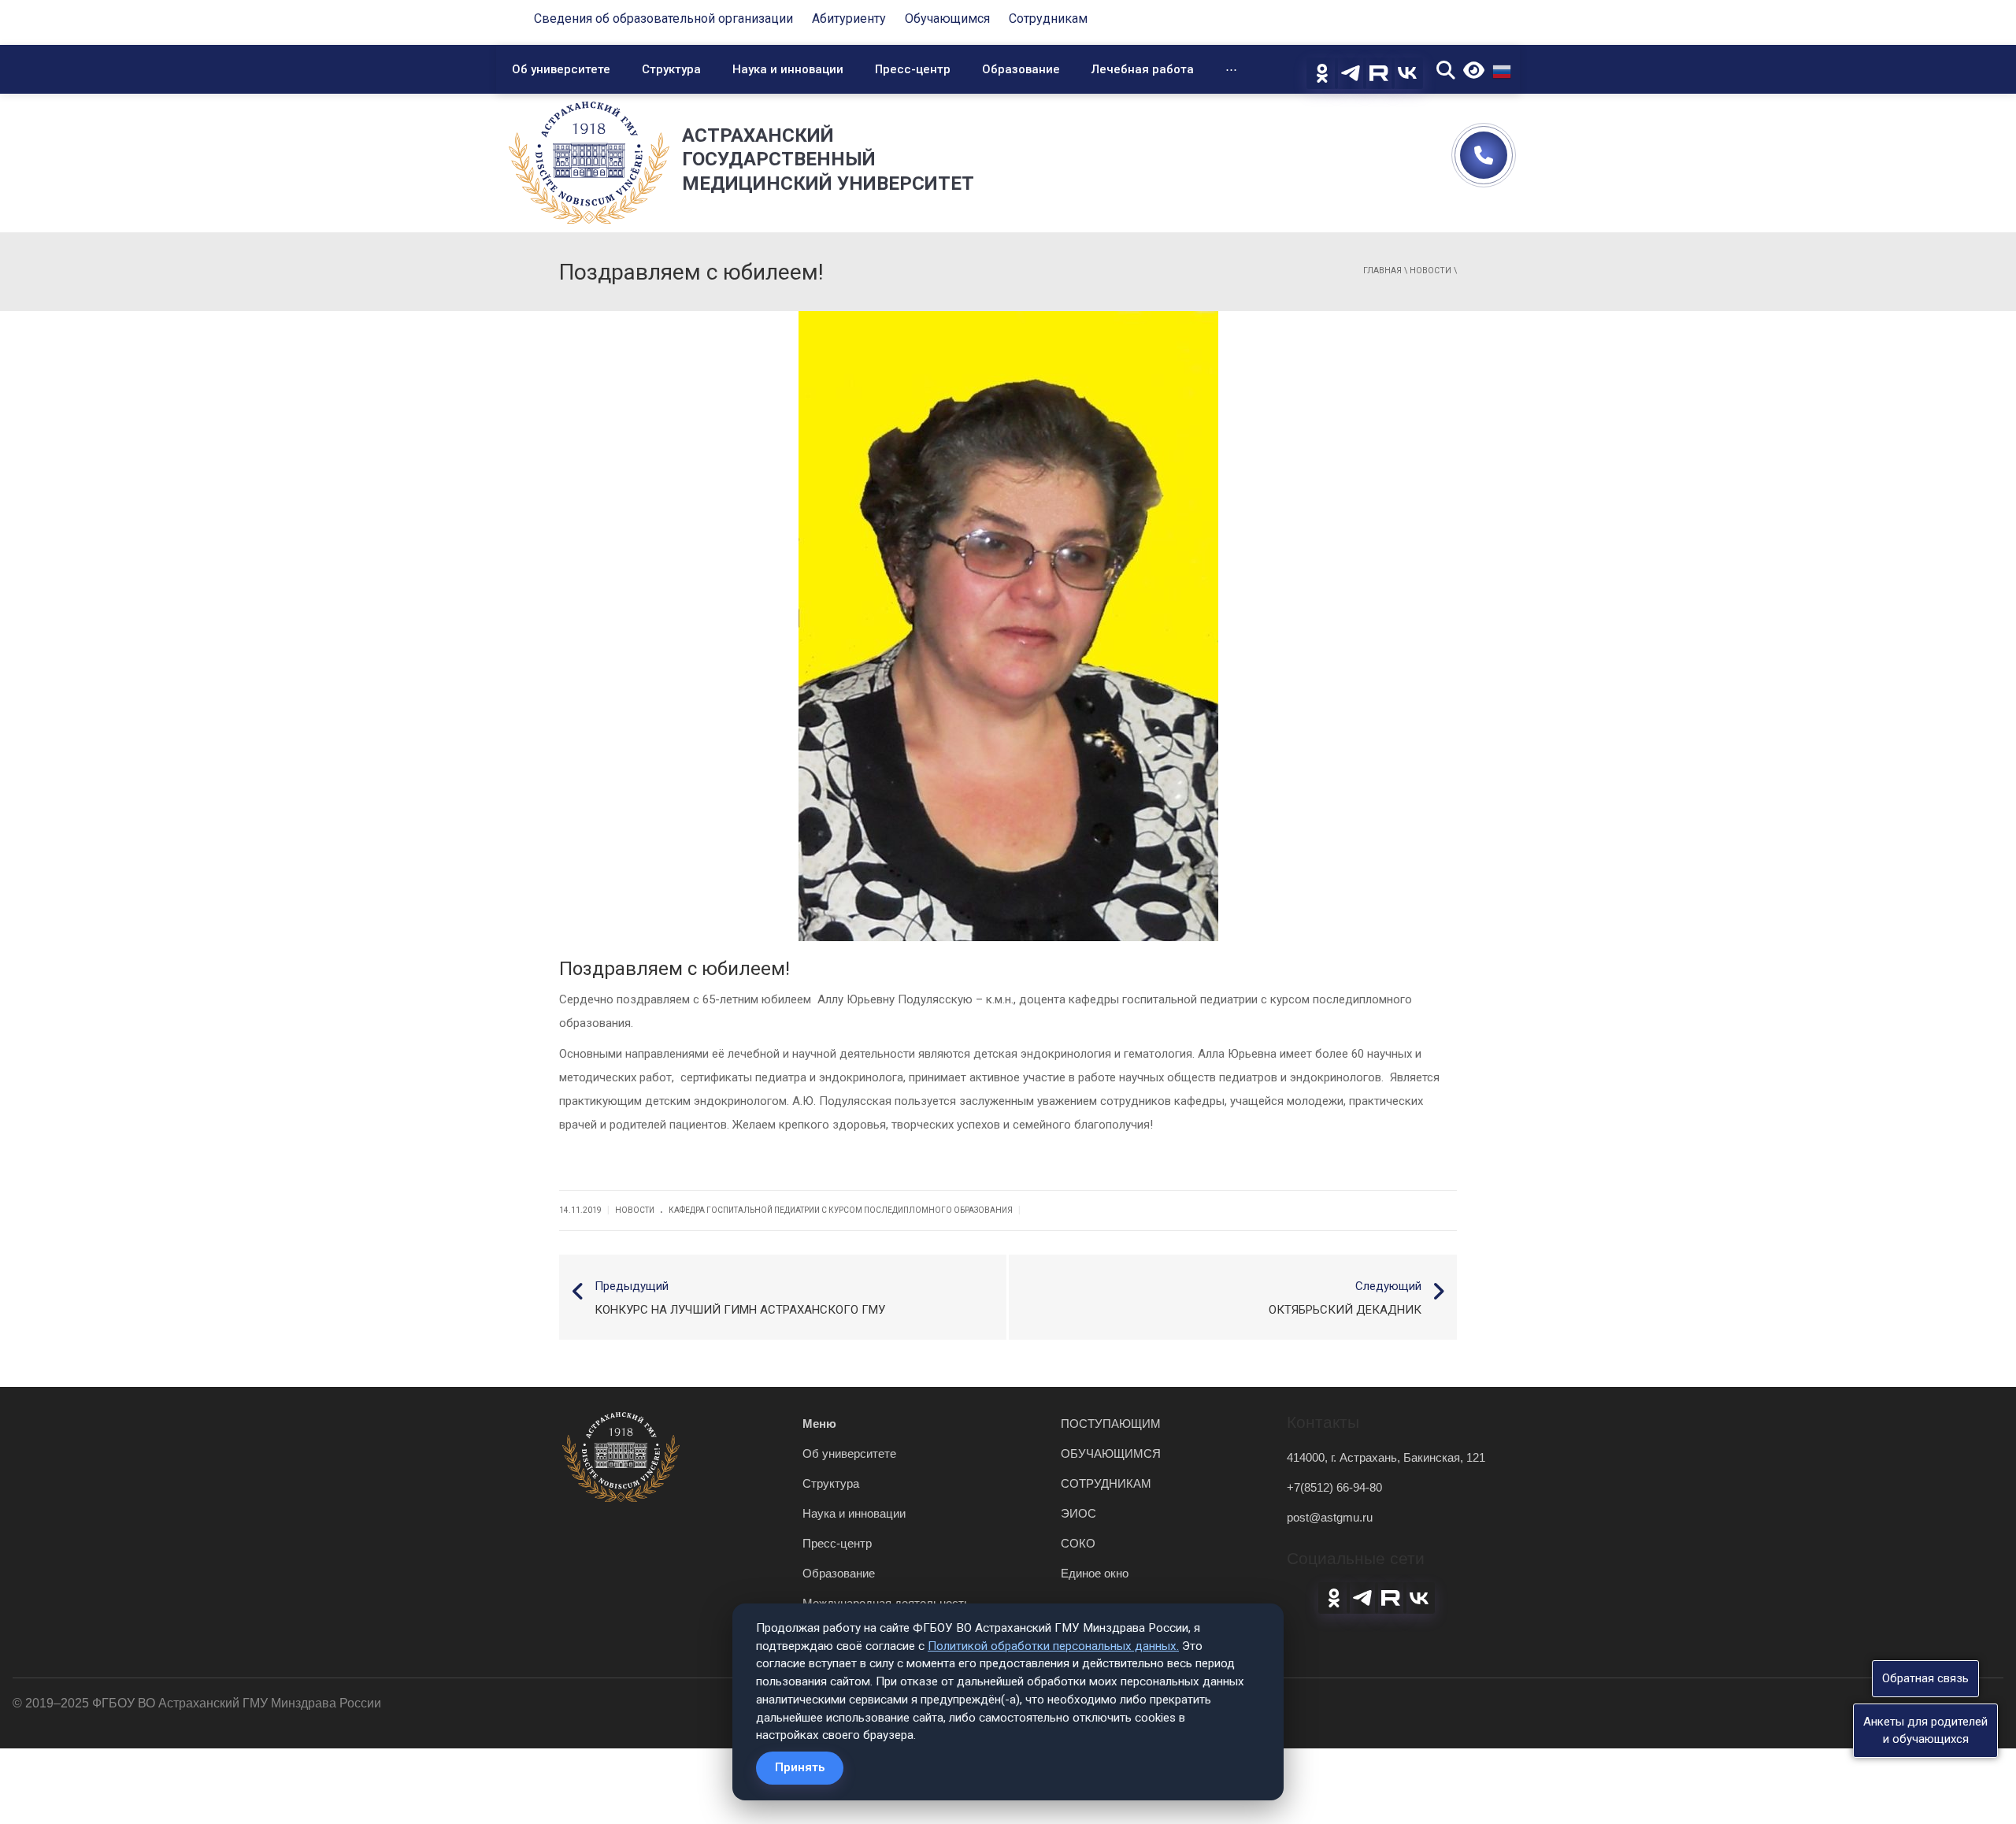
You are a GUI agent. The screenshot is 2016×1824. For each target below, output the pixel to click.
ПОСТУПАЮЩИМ (1111, 1424)
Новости (1430, 271)
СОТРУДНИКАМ (1106, 1483)
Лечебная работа (1143, 69)
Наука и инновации (788, 69)
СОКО (1078, 1543)
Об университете (561, 69)
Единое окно (1095, 1573)
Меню (819, 1424)
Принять (800, 1767)
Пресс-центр (913, 69)
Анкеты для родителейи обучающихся (1925, 1730)
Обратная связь (1925, 1678)
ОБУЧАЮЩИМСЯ (1111, 1453)
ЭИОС (1078, 1513)
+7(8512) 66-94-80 (1334, 1487)
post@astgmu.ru (1330, 1517)
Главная (1382, 271)
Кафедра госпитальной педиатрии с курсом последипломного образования (841, 1210)
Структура (671, 69)
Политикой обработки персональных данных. (1053, 1646)
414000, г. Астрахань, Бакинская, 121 (1386, 1457)
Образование (1021, 69)
